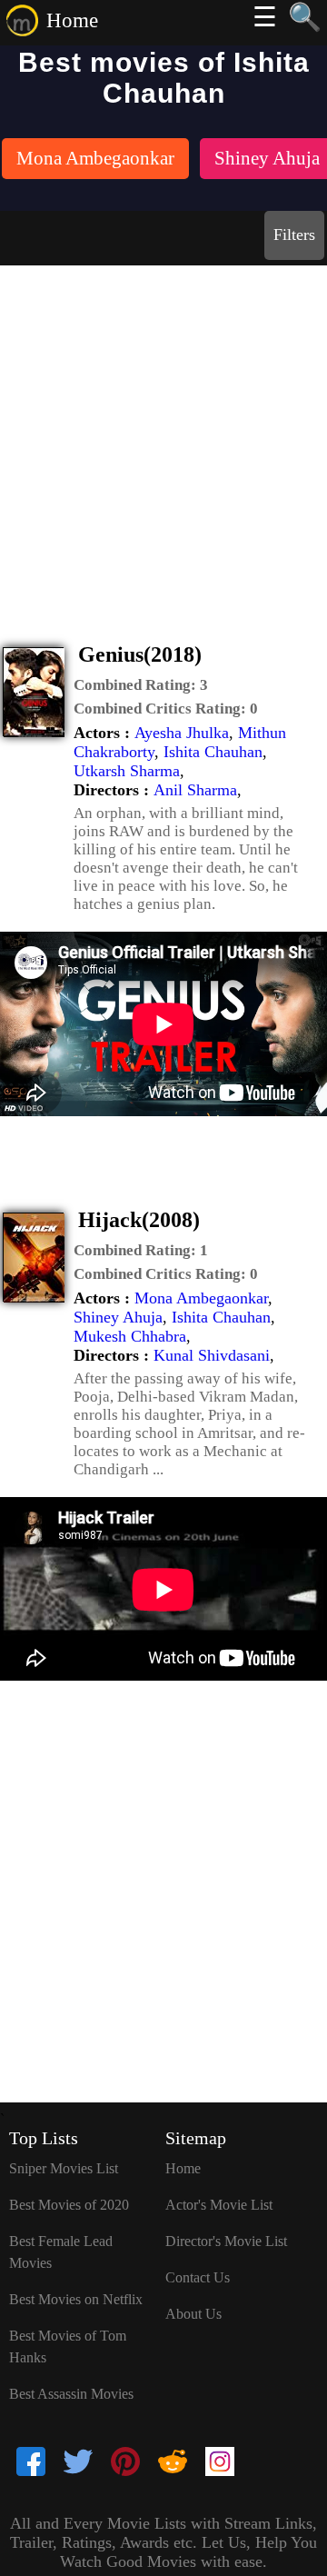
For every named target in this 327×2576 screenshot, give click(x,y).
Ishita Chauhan (213, 752)
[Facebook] (31, 2463)
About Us (193, 2314)
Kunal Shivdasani (212, 1355)
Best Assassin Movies (71, 2394)
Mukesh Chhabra (130, 1336)
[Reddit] (173, 2463)
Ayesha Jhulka (182, 733)
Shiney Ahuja (118, 1317)
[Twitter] (78, 2463)
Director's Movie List (226, 2241)
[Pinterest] (125, 2463)
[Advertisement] (163, 438)
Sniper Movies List (64, 2168)
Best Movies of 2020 (69, 2205)
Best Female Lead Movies (61, 2252)
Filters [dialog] (294, 235)
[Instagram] (220, 2463)
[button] (141, 685)
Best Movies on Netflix (76, 2299)
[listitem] (95, 160)
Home (72, 20)
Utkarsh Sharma (127, 771)
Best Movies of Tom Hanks (68, 2346)
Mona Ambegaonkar (201, 1298)
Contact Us (198, 2277)
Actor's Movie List (219, 2205)
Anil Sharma (195, 790)
